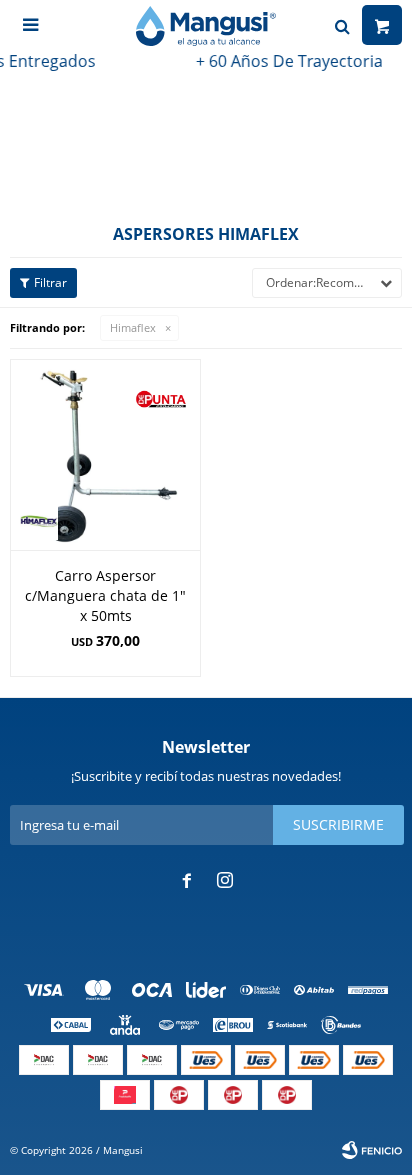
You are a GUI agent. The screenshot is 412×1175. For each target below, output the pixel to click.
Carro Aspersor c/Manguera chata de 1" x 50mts (105, 595)
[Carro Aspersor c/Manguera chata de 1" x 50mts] (105, 454)
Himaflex (133, 327)
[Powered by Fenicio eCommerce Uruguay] (372, 1150)
